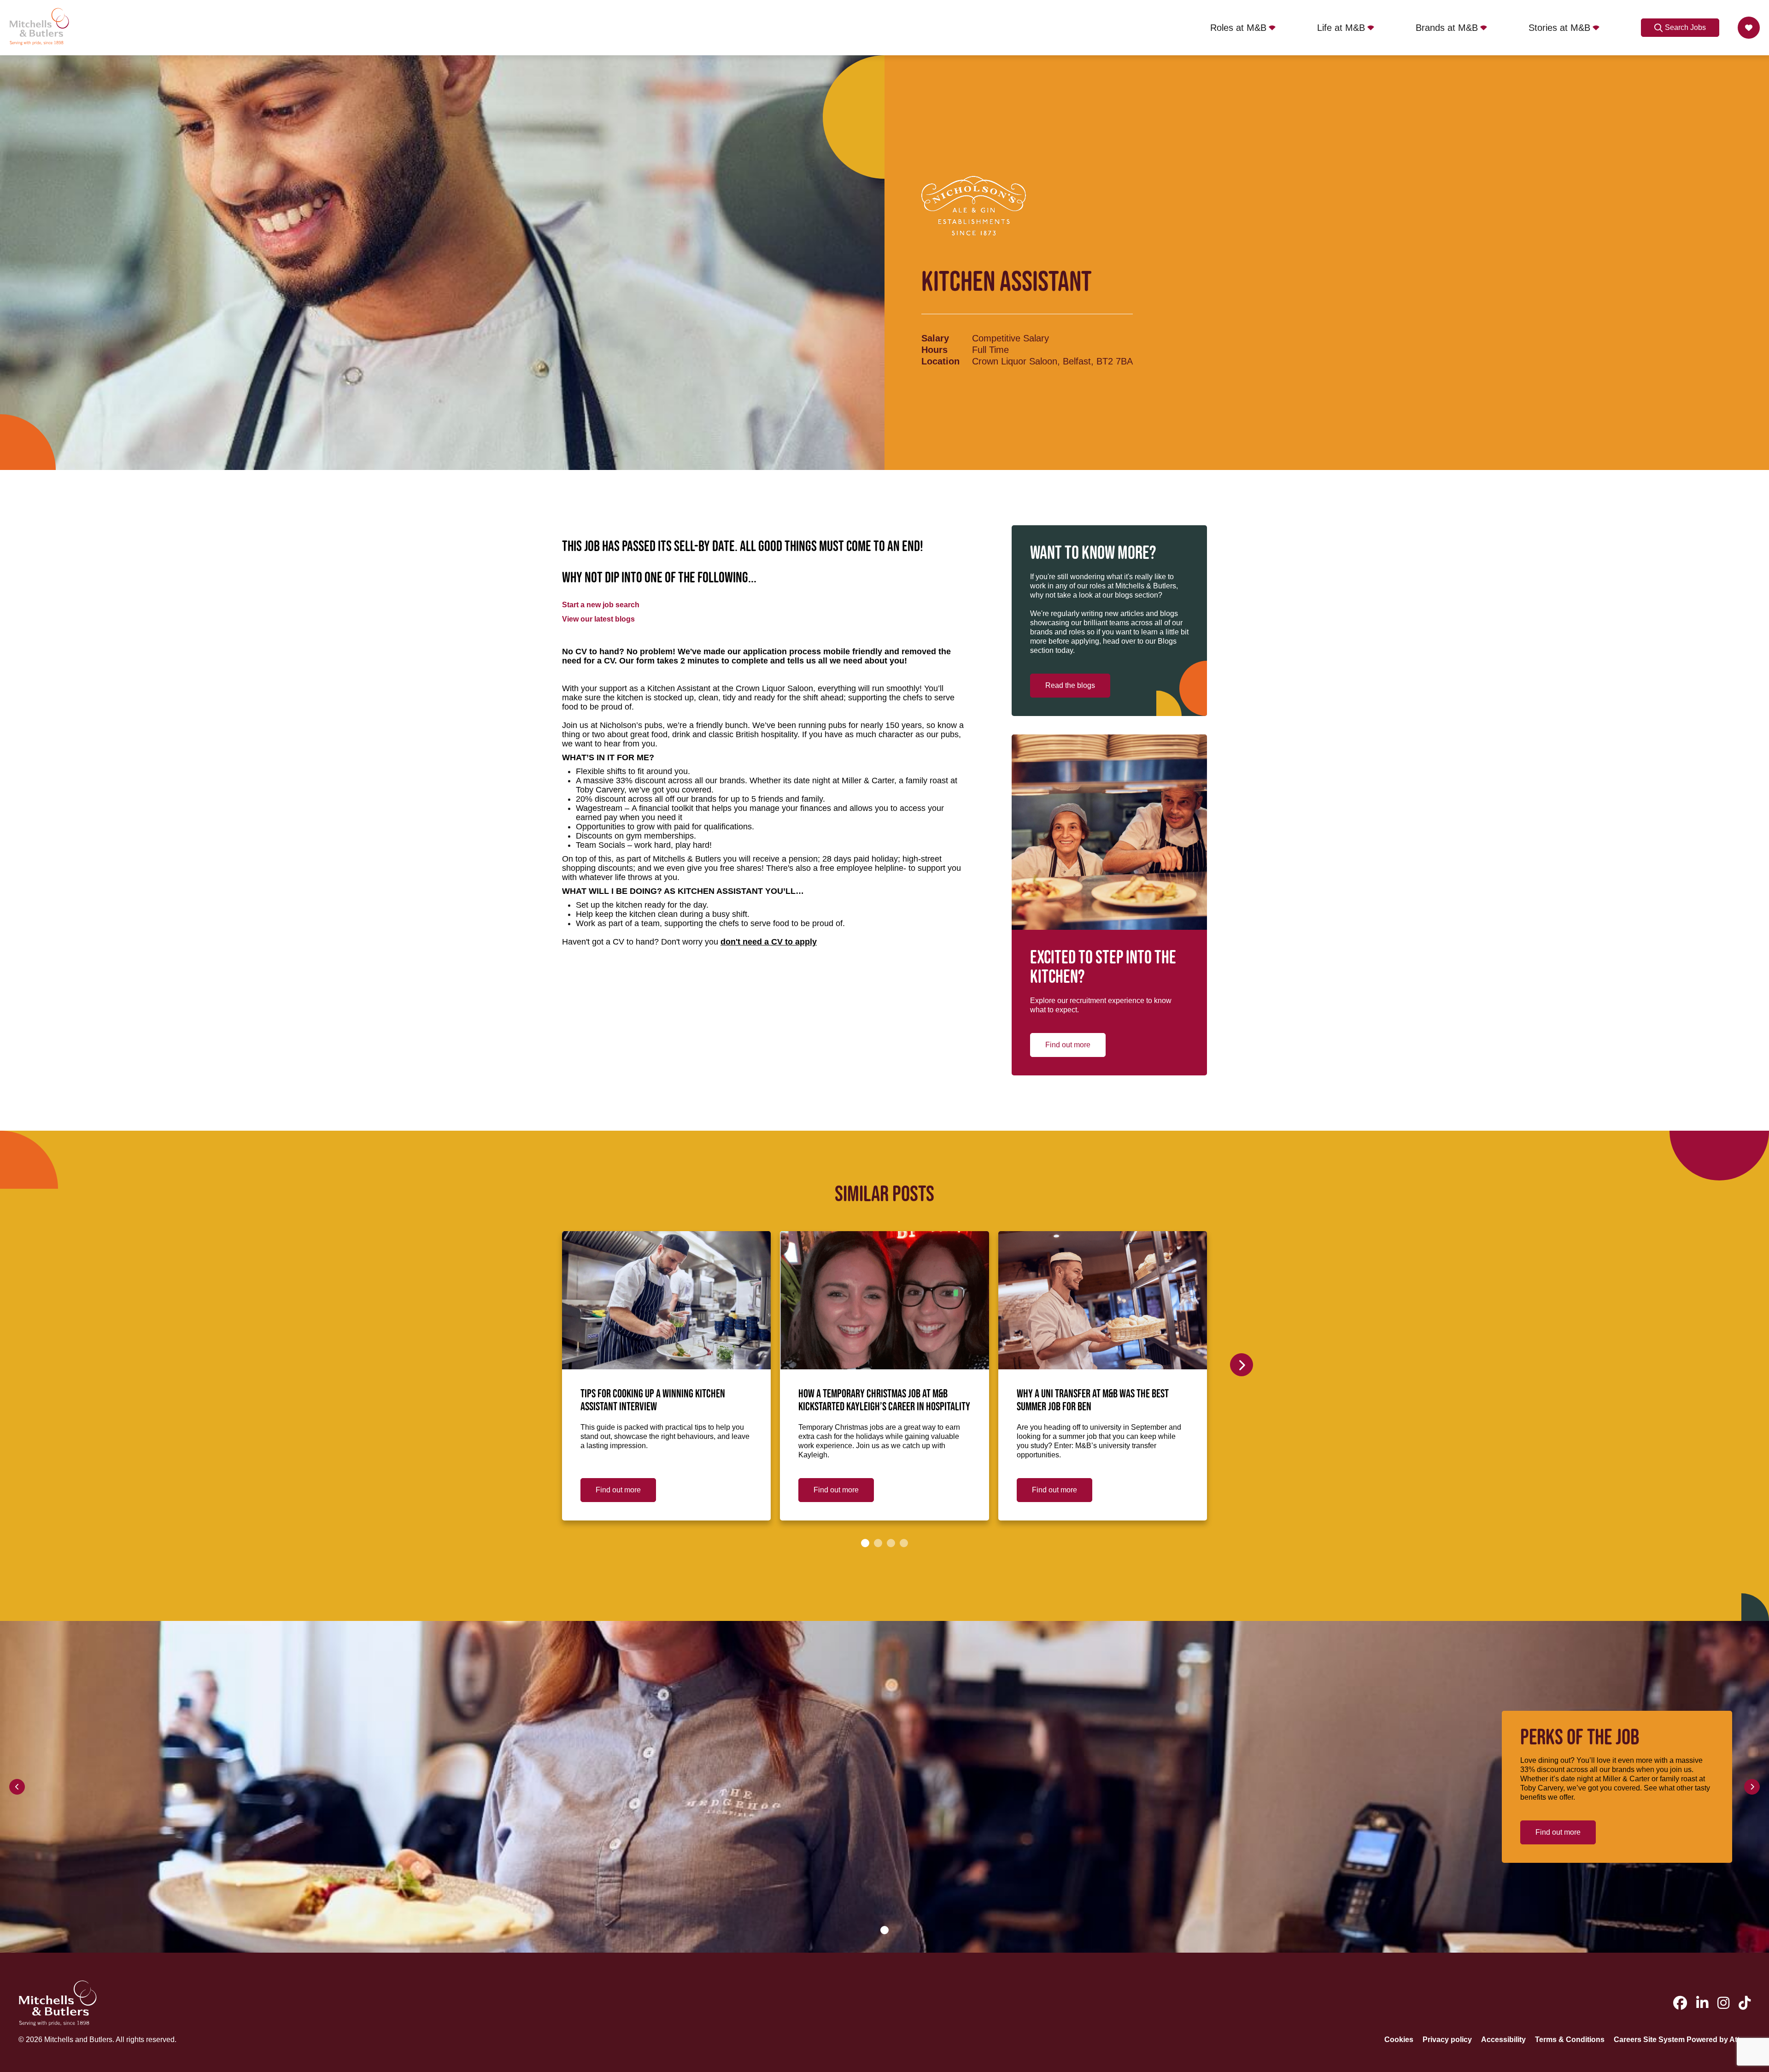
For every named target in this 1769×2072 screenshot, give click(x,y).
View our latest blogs (598, 619)
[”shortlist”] (1749, 28)
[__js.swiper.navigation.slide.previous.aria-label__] (17, 1787)
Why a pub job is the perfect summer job (1312, 1394)
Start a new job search (601, 605)
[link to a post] (666, 1300)
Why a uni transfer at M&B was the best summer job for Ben (1093, 1401)
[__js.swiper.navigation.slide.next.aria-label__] (1242, 1365)
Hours (934, 350)
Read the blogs (1070, 685)
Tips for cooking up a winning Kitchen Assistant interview (653, 1401)
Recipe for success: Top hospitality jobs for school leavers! (1537, 1401)
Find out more (1068, 1045)
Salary (935, 338)
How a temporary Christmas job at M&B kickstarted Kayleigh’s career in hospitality (884, 1401)
